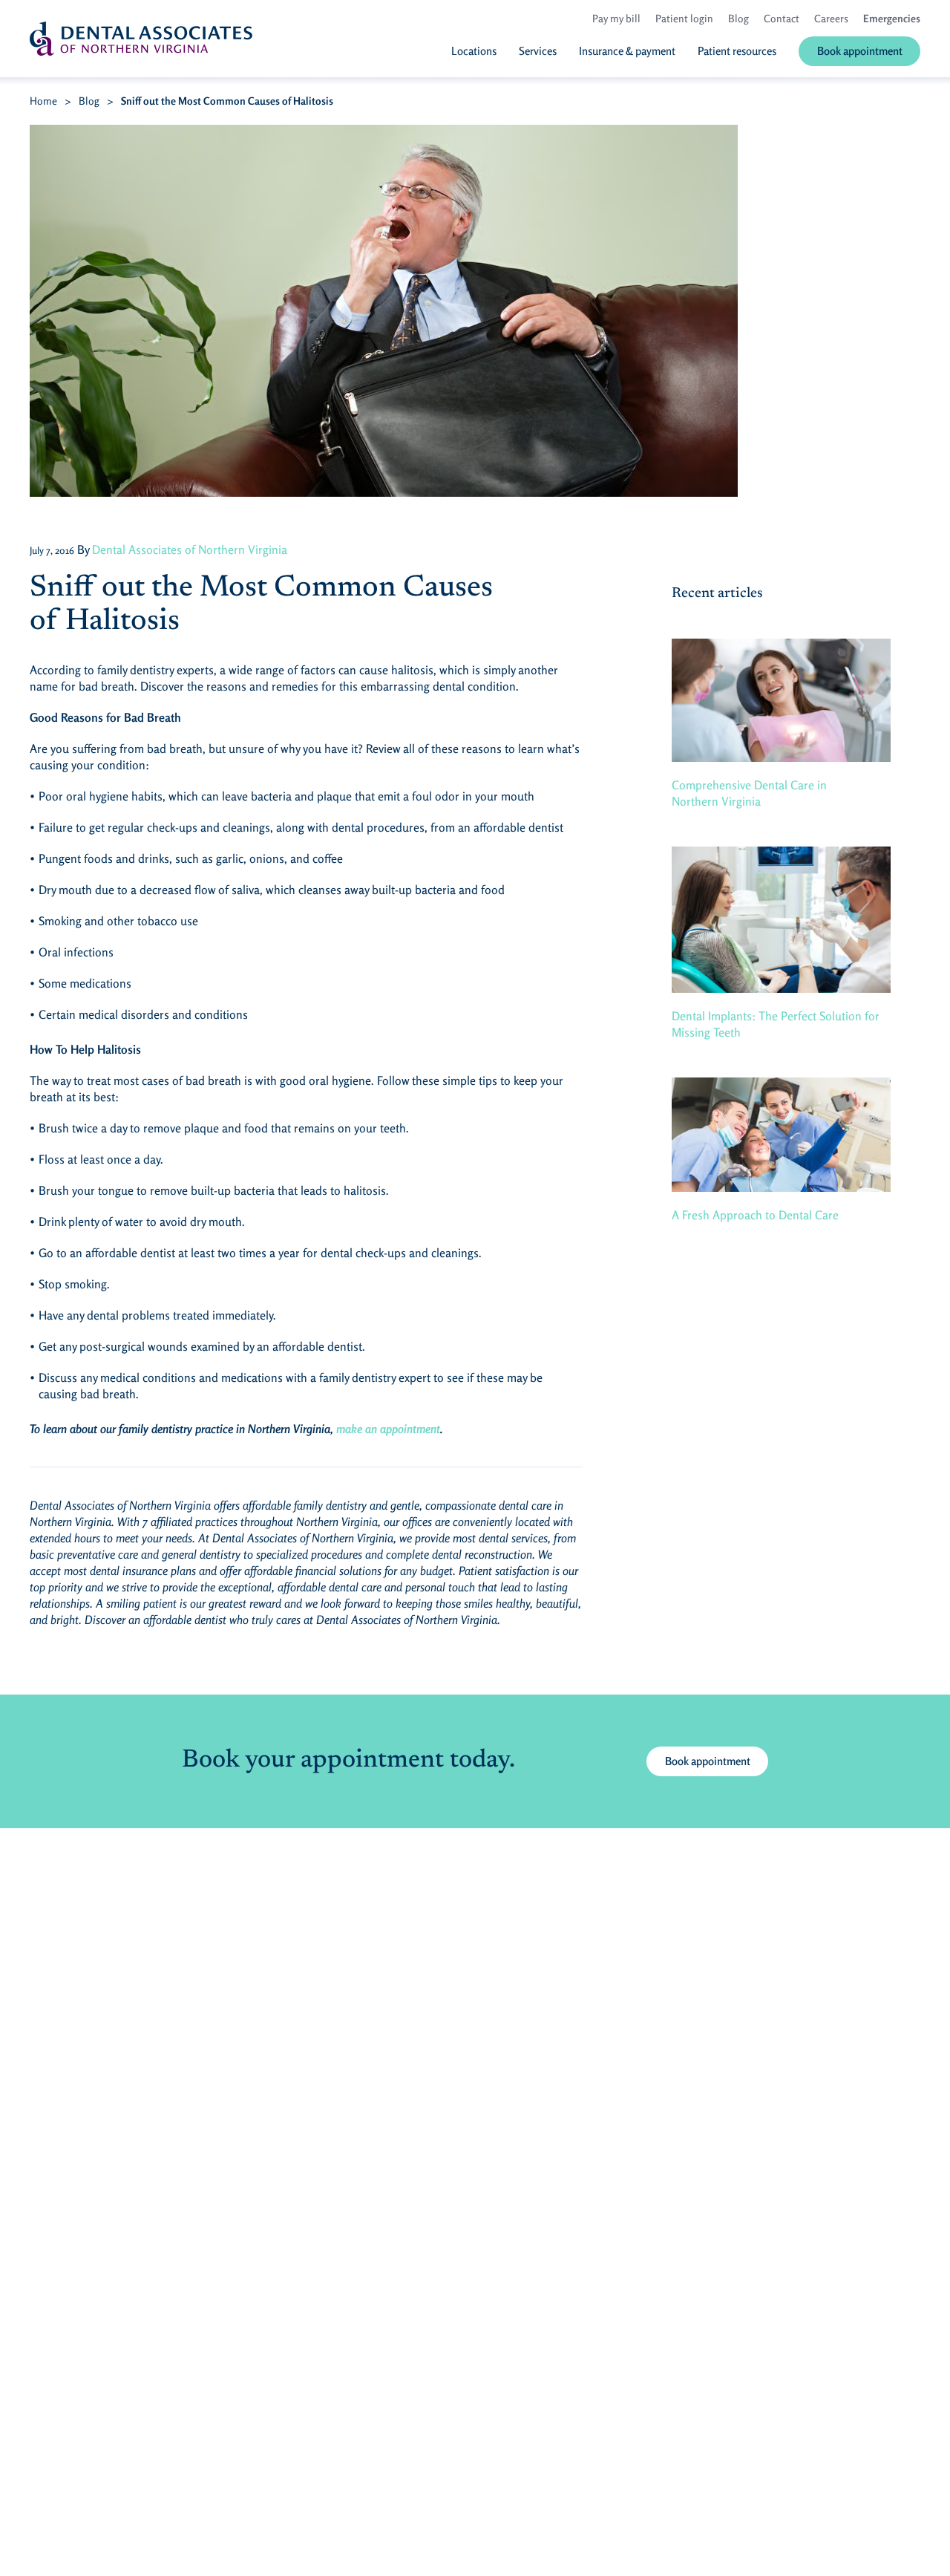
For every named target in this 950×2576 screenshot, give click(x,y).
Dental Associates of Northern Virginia (190, 550)
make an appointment (388, 1429)
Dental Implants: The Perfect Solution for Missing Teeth (776, 1024)
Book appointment (708, 1761)
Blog (89, 101)
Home (43, 101)
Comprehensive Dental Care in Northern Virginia (749, 793)
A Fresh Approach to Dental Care (755, 1215)
